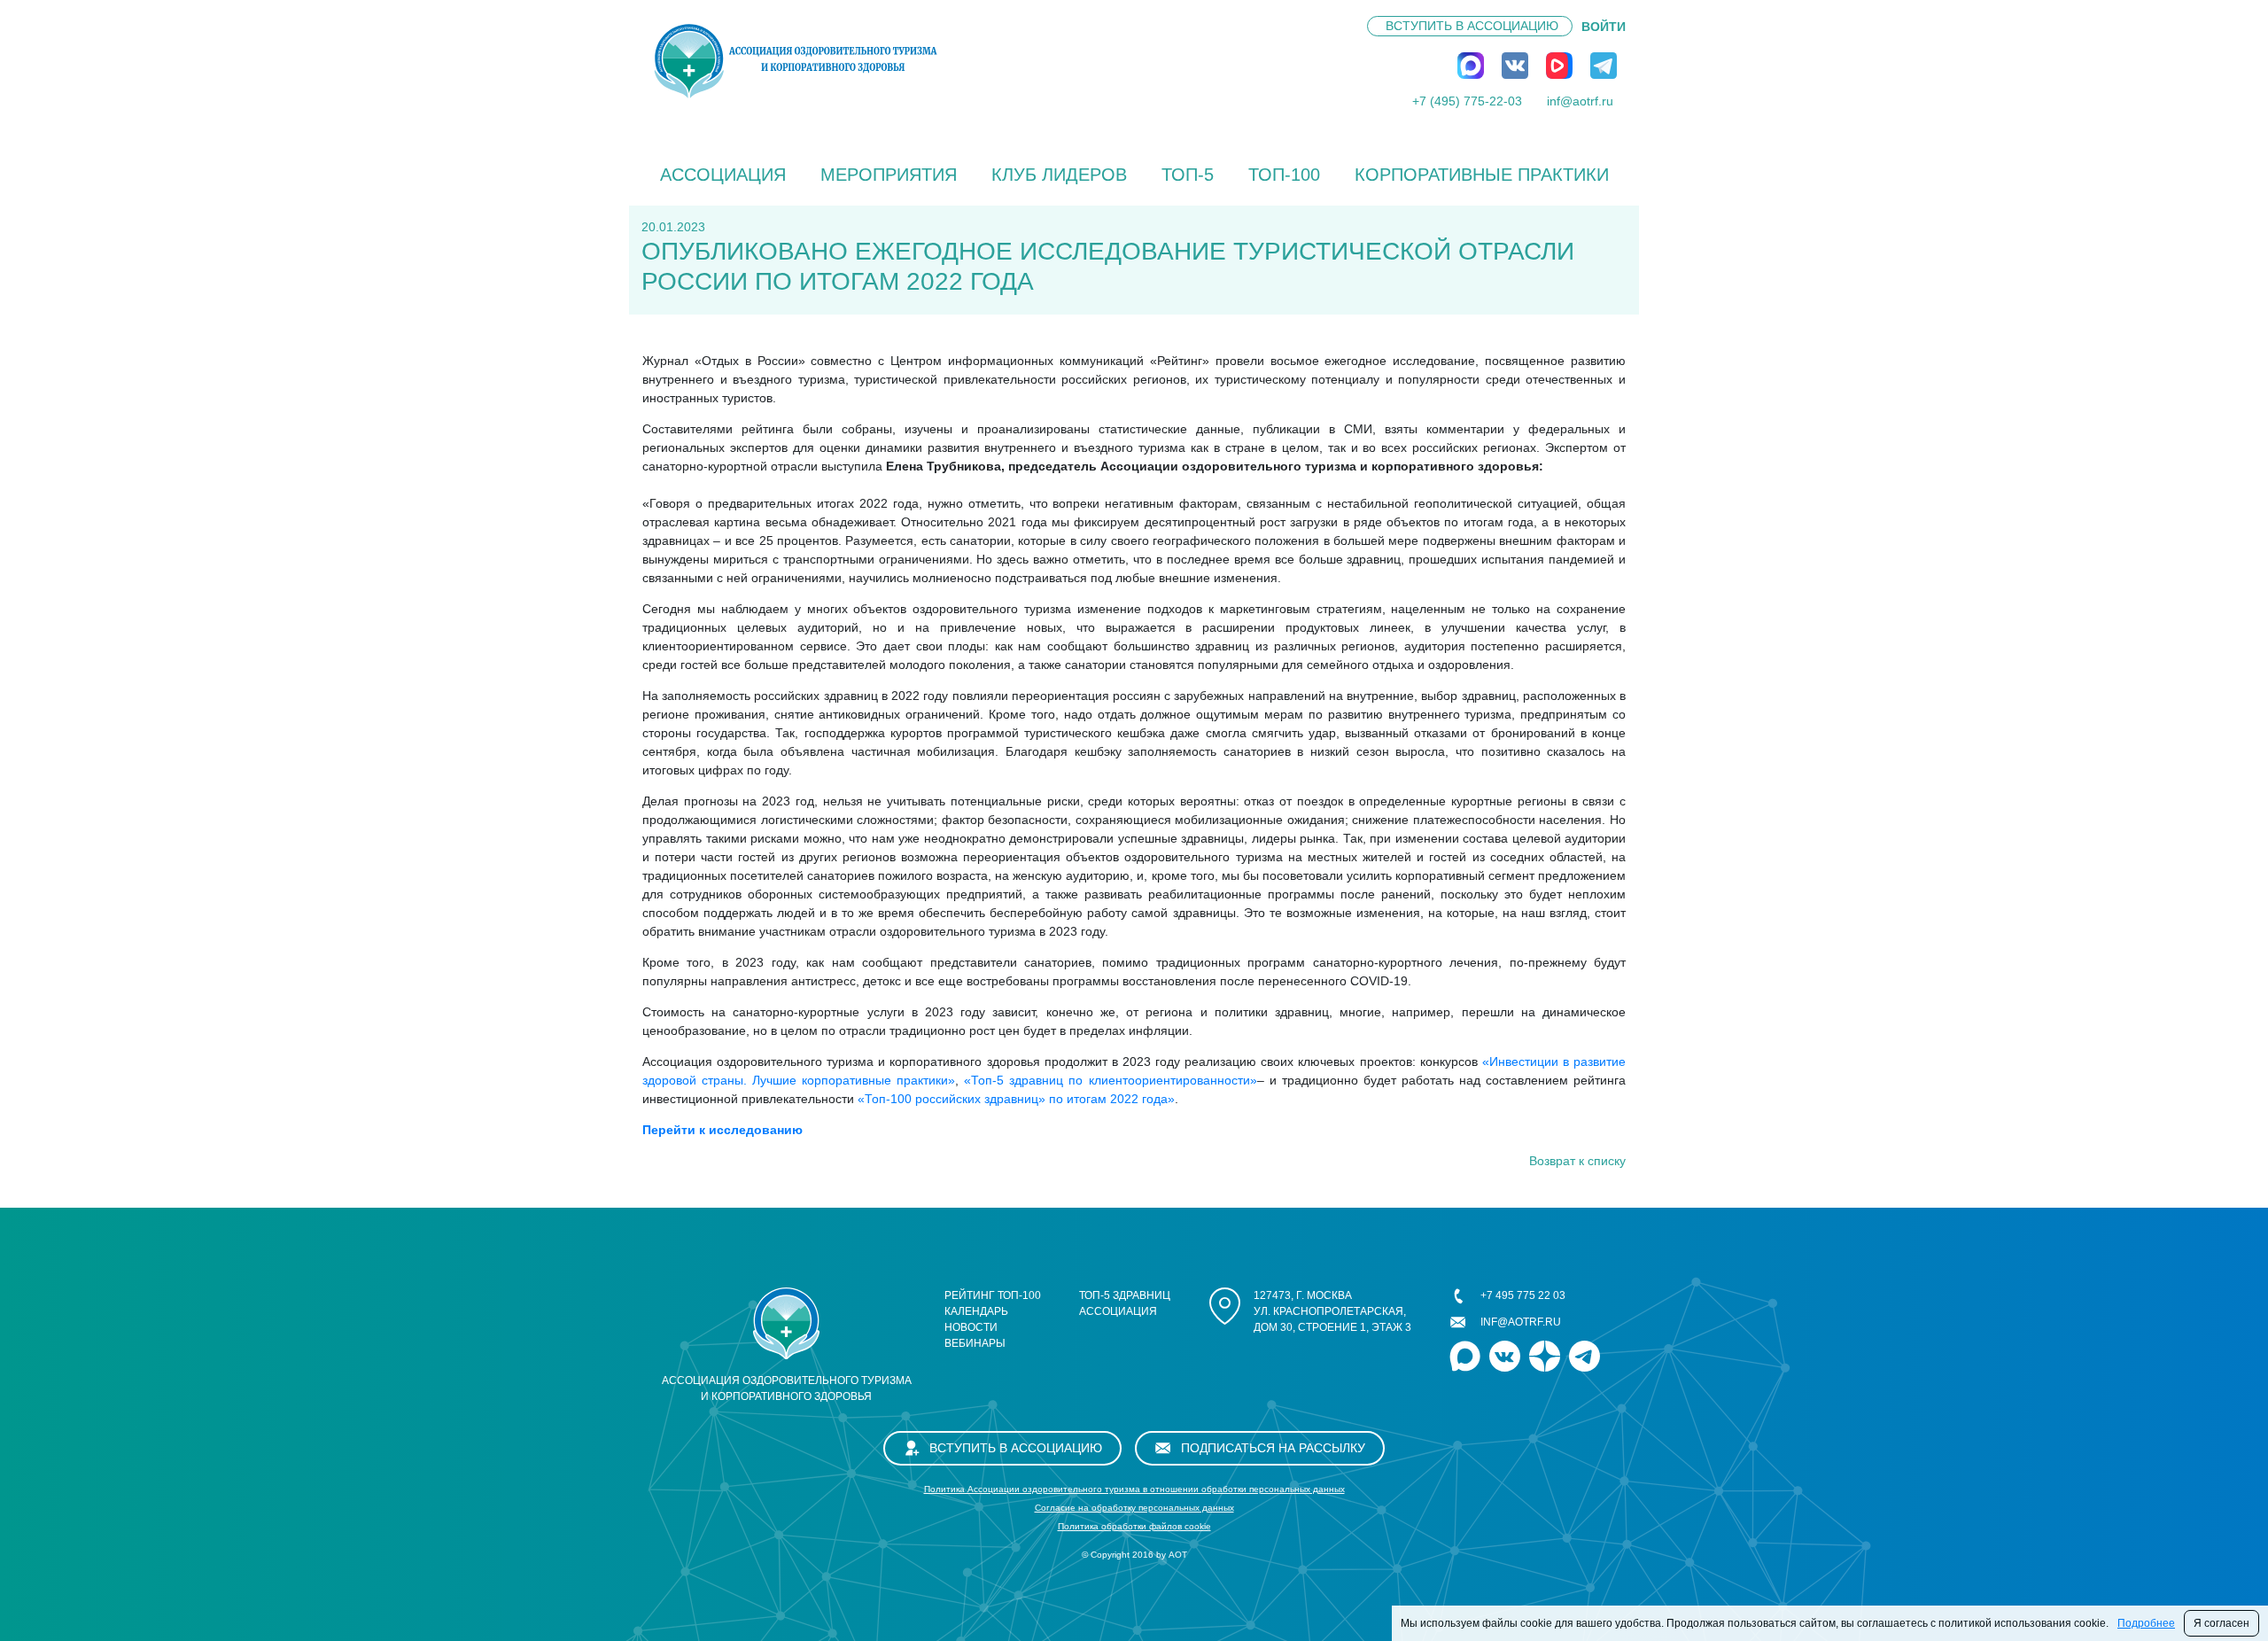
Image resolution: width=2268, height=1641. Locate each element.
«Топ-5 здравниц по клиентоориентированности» (1110, 1080)
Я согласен (2221, 1623)
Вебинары (975, 1343)
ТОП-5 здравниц (1125, 1295)
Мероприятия (889, 175)
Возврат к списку (1577, 1161)
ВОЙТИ (1604, 27)
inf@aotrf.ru (1580, 101)
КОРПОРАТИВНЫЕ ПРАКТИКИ (1482, 175)
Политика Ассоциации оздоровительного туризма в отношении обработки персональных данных (1134, 1489)
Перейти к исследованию (722, 1130)
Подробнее (2146, 1623)
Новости (971, 1327)
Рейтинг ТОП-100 (993, 1295)
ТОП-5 (1188, 175)
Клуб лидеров (1059, 175)
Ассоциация (723, 175)
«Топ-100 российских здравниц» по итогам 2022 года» (1016, 1099)
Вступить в (1472, 26)
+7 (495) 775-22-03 (1467, 101)
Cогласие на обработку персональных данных (1134, 1508)
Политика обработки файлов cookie (1134, 1526)
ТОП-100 (1284, 175)
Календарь (976, 1311)
